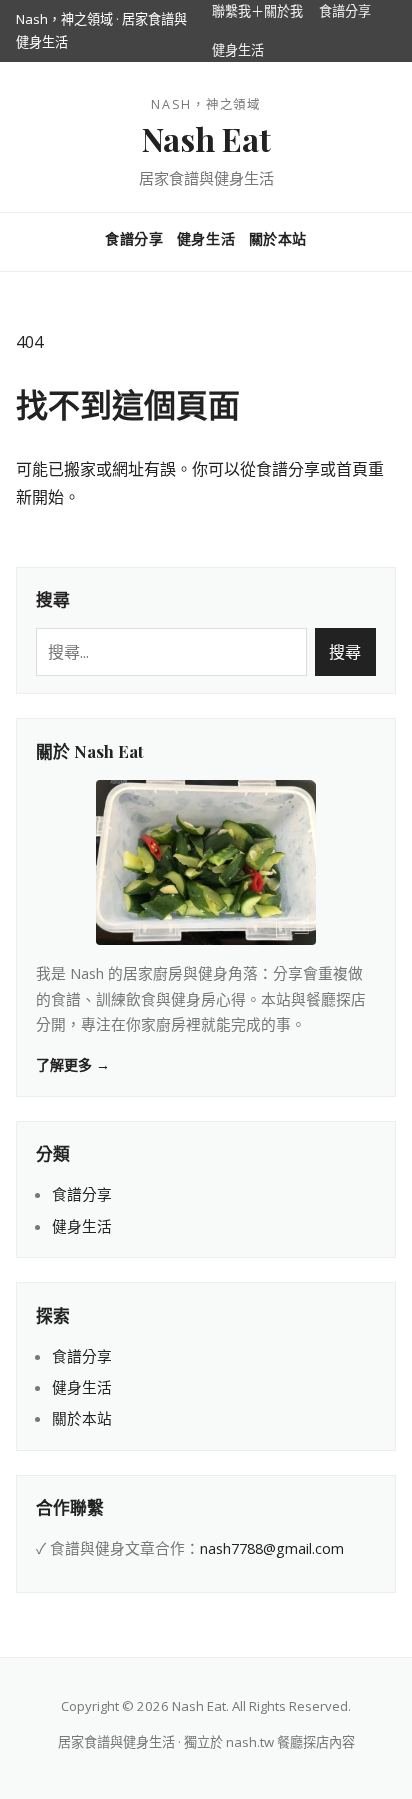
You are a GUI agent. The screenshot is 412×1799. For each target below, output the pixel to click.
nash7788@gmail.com (272, 1548)
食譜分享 (345, 11)
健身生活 (238, 50)
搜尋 (345, 652)
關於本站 (278, 238)
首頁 (352, 469)
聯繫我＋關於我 (257, 11)
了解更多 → (73, 1064)
